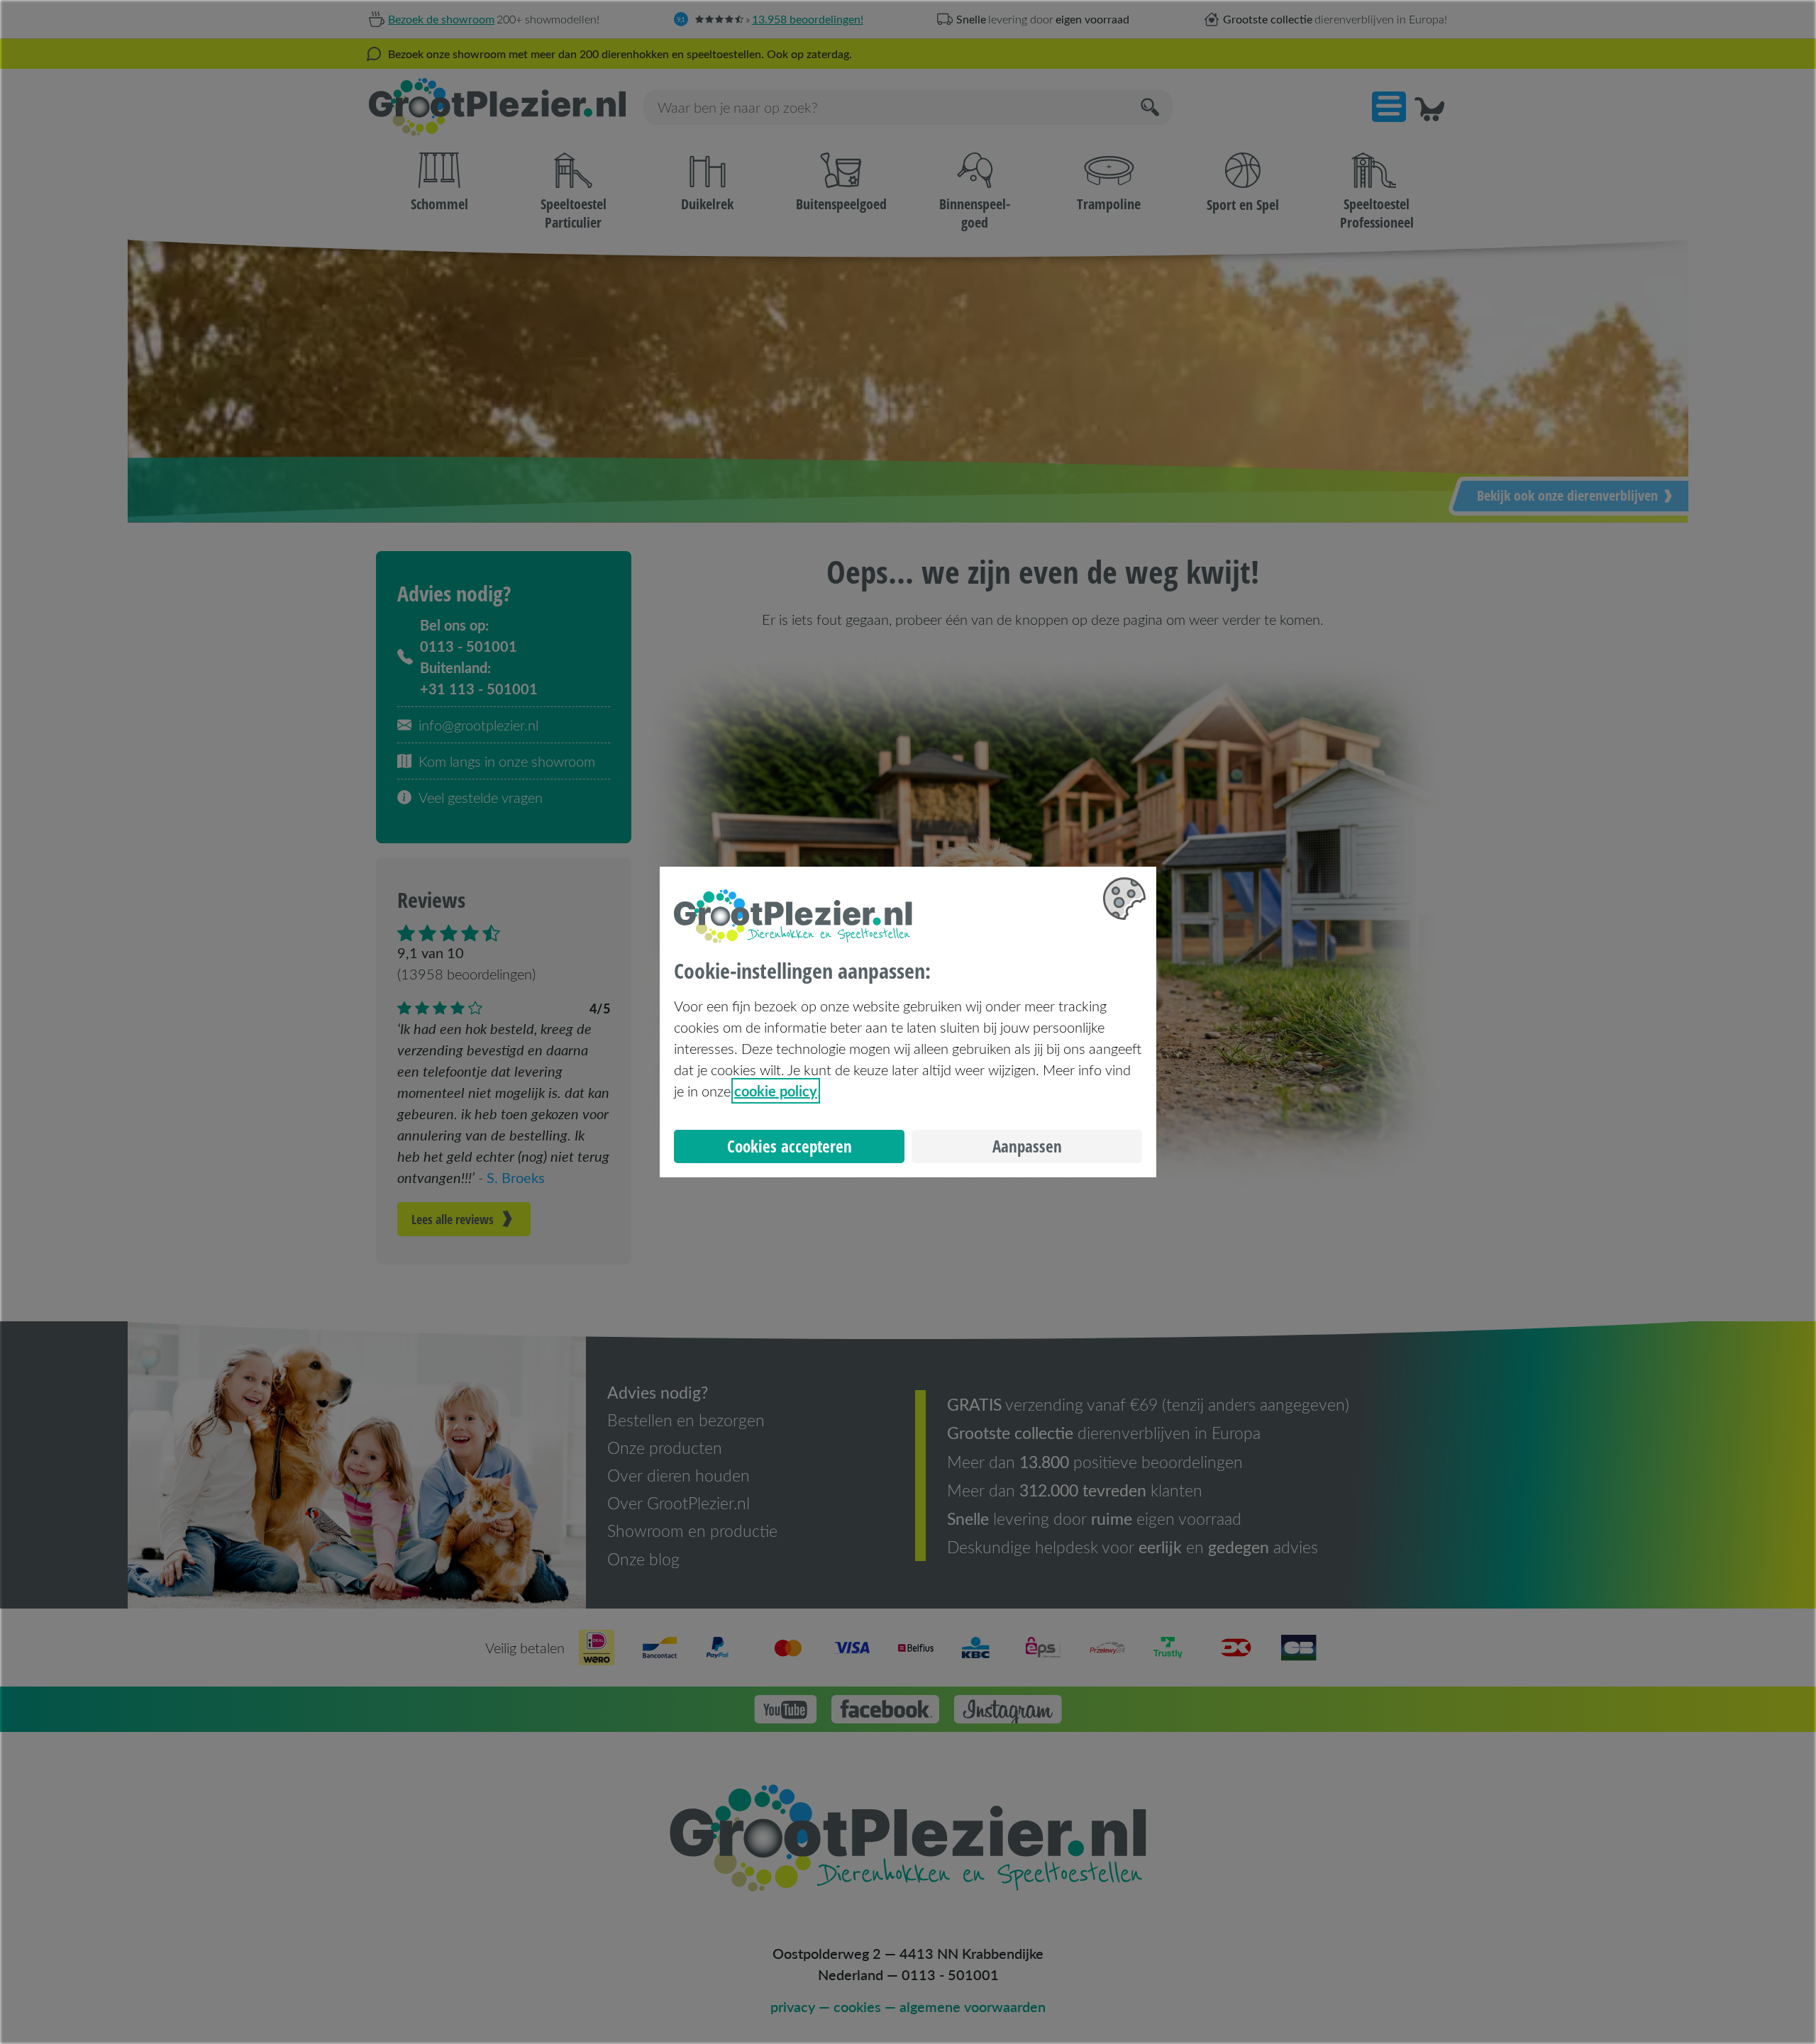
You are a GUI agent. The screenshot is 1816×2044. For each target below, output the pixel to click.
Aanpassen (1027, 1146)
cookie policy (776, 1091)
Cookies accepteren (790, 1146)
